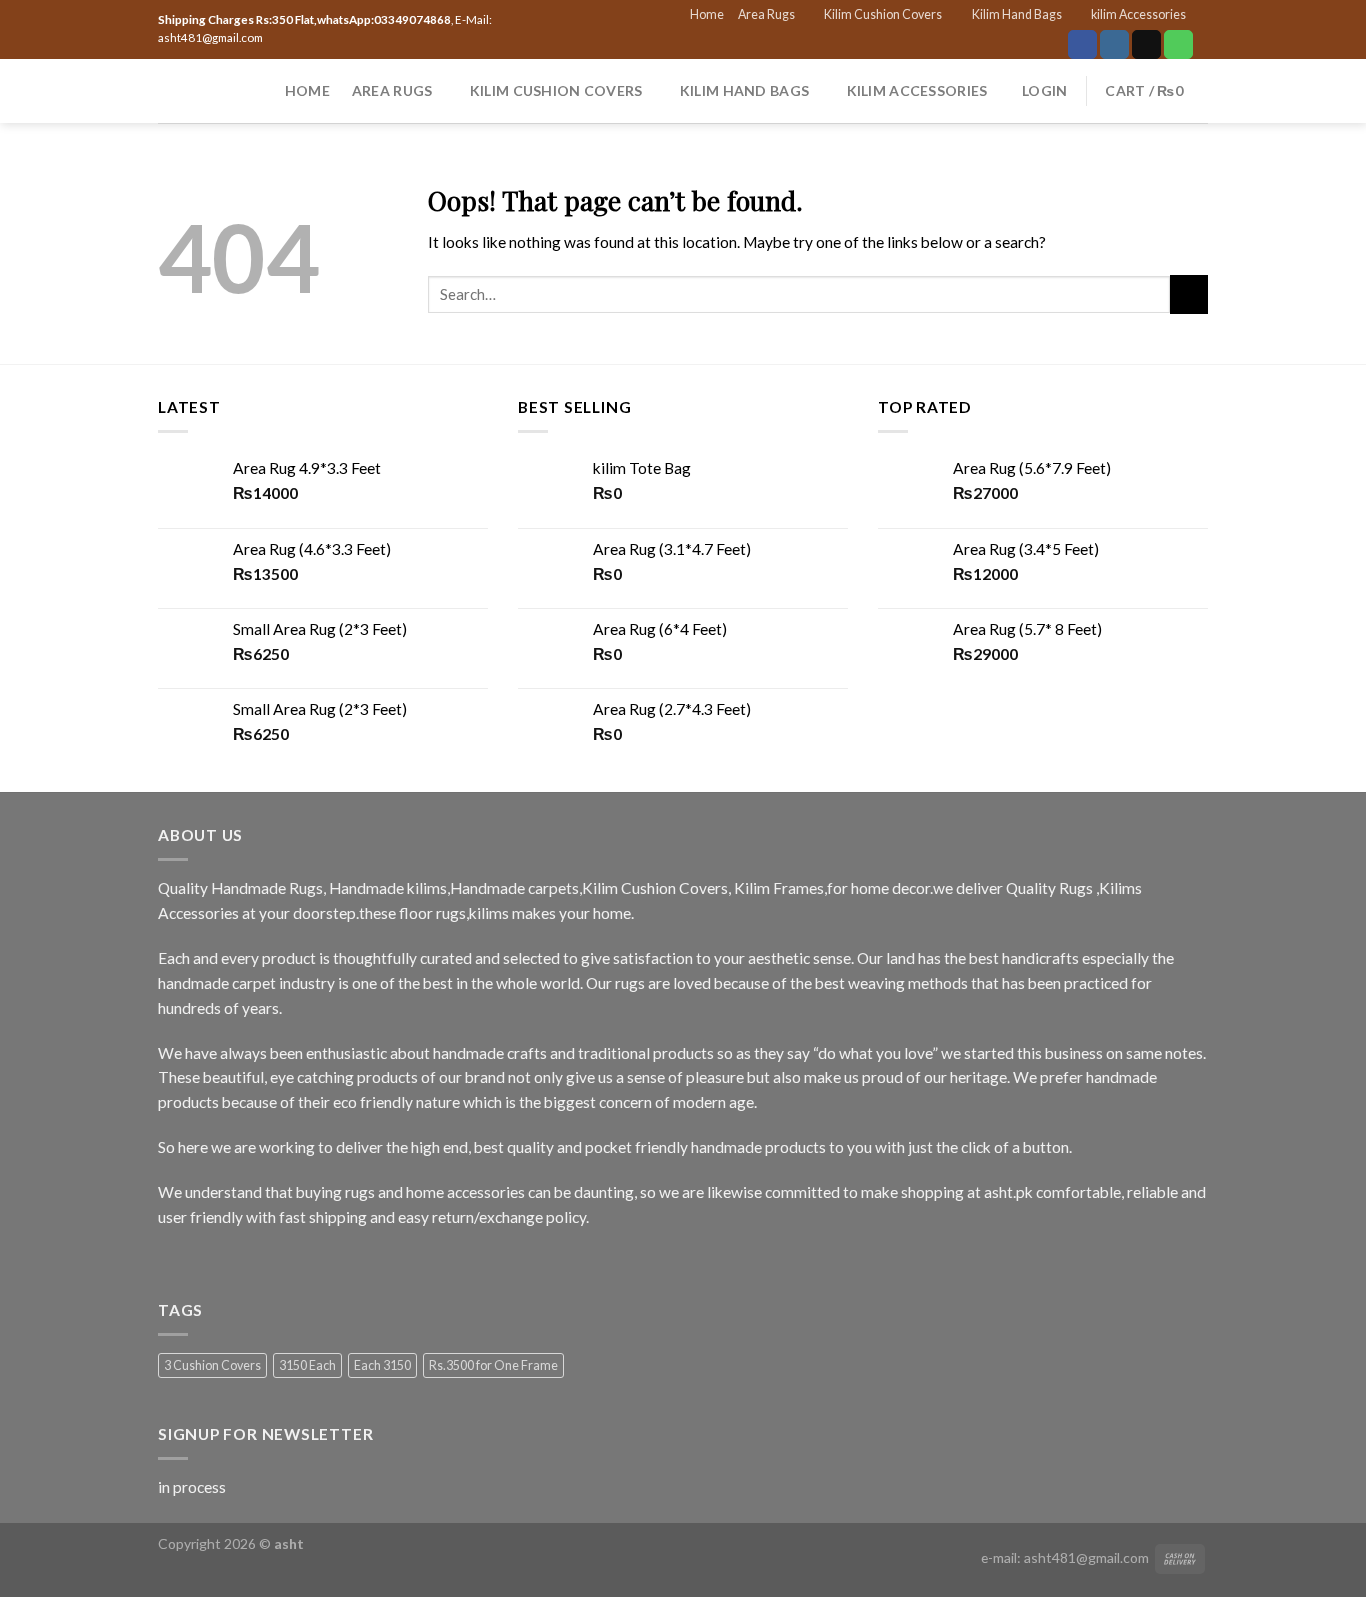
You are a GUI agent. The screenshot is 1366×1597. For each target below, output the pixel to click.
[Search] (254, 91)
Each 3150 (382, 1365)
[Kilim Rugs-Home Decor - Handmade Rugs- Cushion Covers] (187, 91)
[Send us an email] (1146, 44)
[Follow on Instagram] (1114, 44)
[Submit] (1189, 294)
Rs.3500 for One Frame (493, 1365)
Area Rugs (766, 14)
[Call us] (1178, 44)
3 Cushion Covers (212, 1365)
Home (707, 14)
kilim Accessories (1138, 14)
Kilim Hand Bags (1017, 14)
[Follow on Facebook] (1082, 44)
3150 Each (307, 1365)
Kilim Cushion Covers (883, 14)
